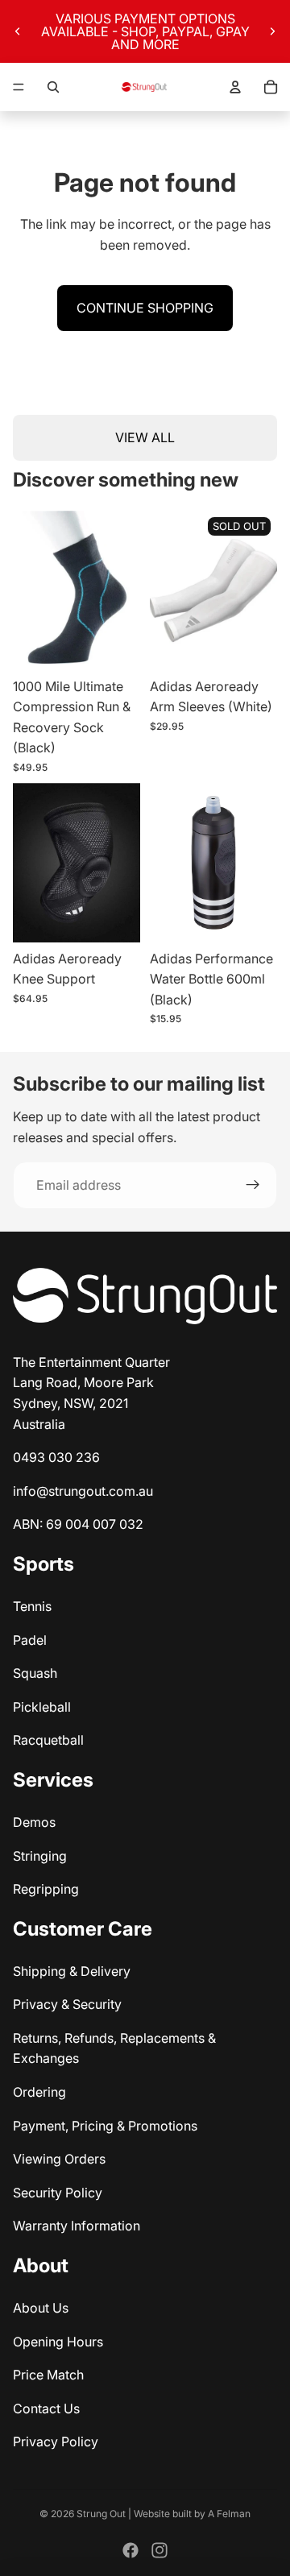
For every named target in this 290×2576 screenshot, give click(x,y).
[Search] (53, 87)
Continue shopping (145, 308)
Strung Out (101, 2514)
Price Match (48, 2375)
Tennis (32, 1606)
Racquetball (48, 1740)
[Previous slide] (18, 31)
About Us (41, 2308)
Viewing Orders (59, 2159)
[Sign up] (253, 1186)
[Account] (235, 87)
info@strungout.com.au (83, 1491)
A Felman (229, 2514)
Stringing (40, 1856)
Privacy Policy (56, 2441)
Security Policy (58, 2193)
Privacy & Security (67, 2004)
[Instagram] (159, 2550)
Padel (30, 1640)
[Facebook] (130, 2550)
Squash (35, 1673)
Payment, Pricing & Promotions (105, 2126)
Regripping (46, 1889)
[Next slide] (272, 31)
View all (145, 437)
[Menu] (19, 87)
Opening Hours (58, 2342)
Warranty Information (77, 2226)
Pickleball (42, 1707)
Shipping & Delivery (72, 1971)
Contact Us (46, 2408)
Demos (34, 1822)
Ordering (39, 2092)
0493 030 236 (56, 1457)
